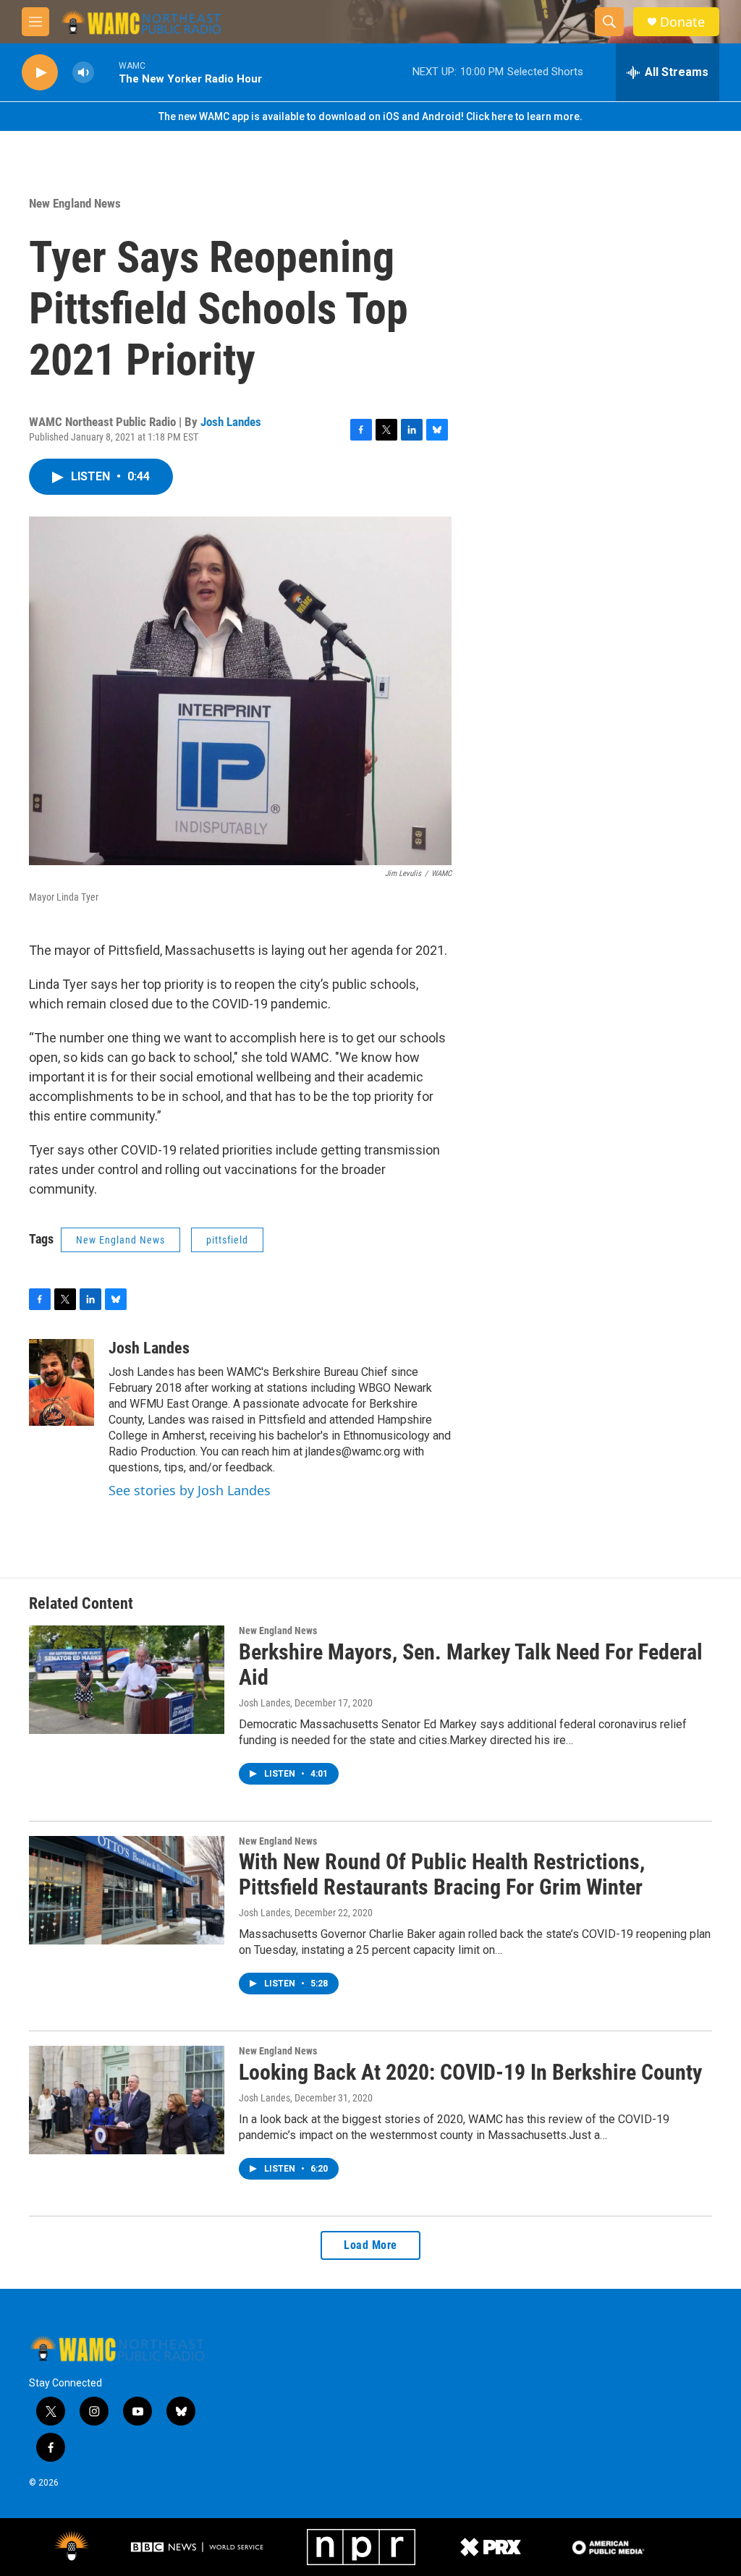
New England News (75, 203)
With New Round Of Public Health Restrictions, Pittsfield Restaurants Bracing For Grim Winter (442, 1874)
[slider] (106, 72)
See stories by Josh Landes (190, 1490)
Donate (682, 22)
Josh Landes (231, 422)
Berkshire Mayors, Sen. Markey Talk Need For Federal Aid (471, 1665)
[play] (40, 73)
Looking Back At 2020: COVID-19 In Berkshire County (470, 2072)
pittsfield (227, 1240)
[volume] (83, 73)
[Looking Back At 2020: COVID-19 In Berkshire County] (127, 2100)
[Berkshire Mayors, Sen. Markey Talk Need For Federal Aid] (127, 1680)
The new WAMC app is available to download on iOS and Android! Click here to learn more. (370, 116)
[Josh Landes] (62, 1382)
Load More (370, 2245)
